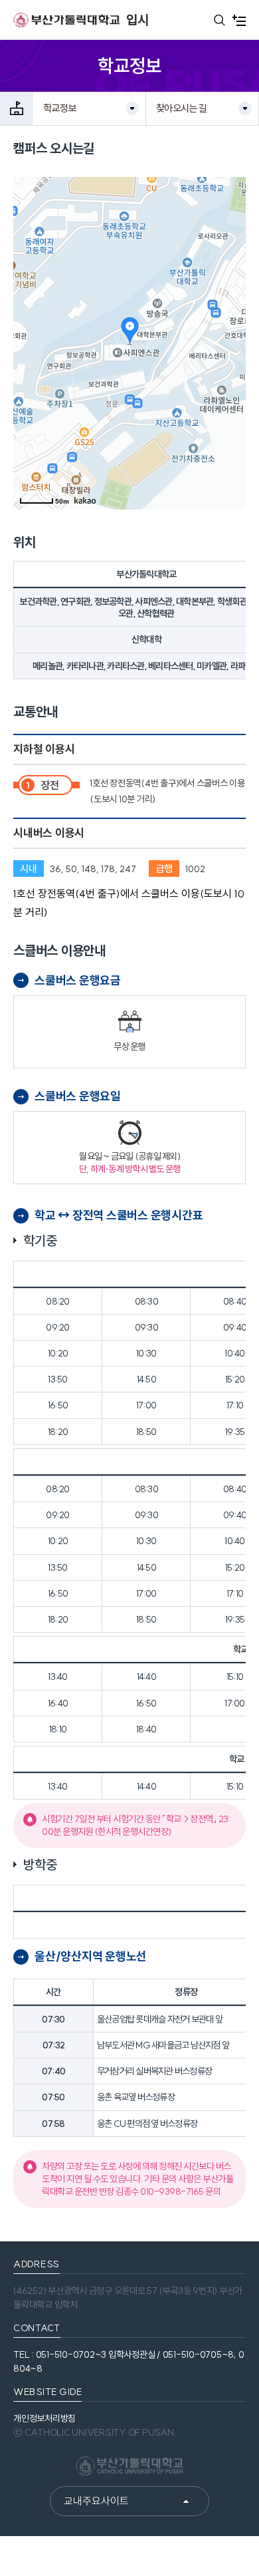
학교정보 (59, 108)
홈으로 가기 (17, 108)
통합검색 (219, 20)
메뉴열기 (239, 20)
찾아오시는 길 (181, 108)
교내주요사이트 (96, 2501)
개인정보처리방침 (44, 2418)
